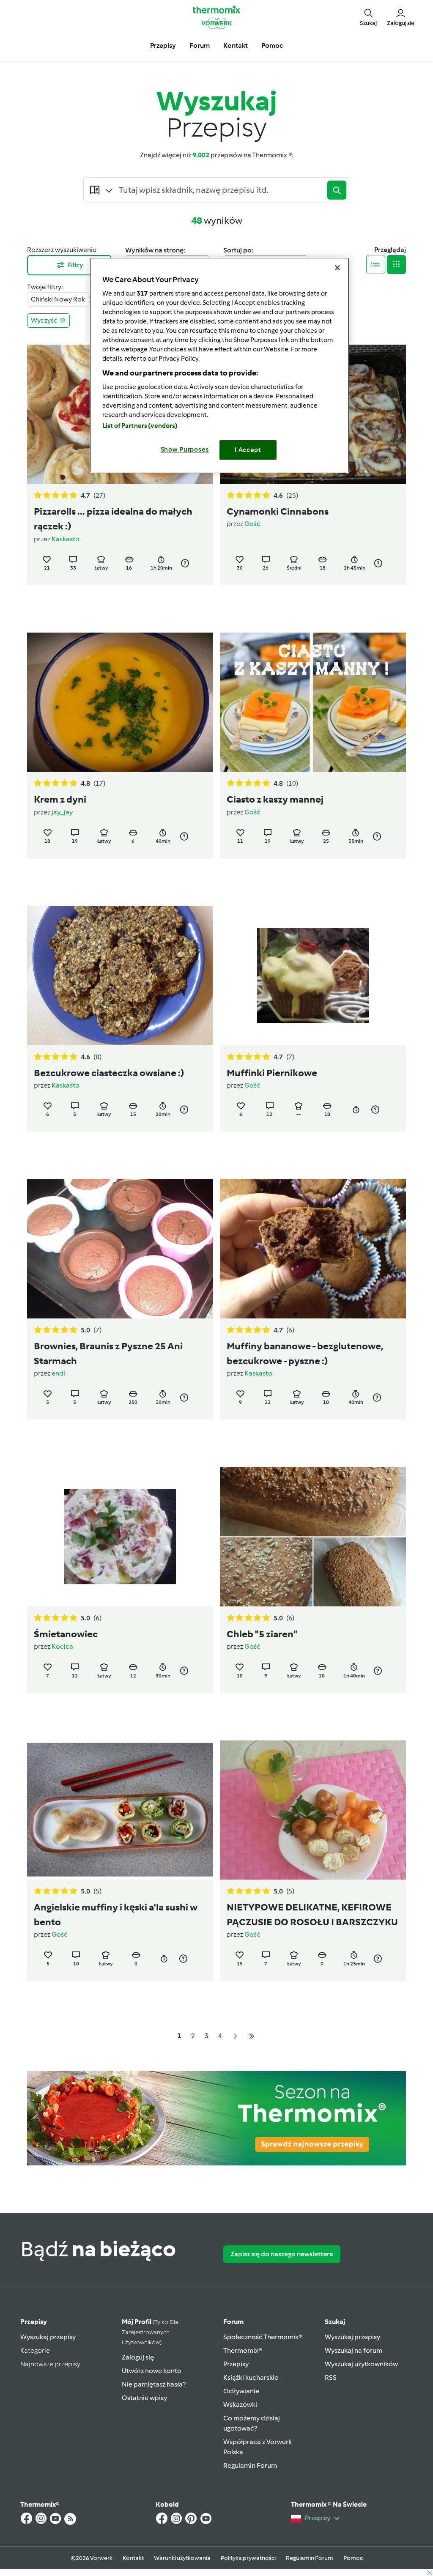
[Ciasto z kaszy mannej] (313, 702)
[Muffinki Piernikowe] (313, 975)
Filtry (75, 265)
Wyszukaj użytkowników (361, 2364)
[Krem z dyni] (120, 702)
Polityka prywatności (248, 2558)
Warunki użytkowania (182, 2558)
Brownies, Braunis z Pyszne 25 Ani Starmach (108, 1353)
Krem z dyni (60, 799)
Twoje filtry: (45, 287)
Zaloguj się (138, 2357)
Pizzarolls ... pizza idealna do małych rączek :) (113, 519)
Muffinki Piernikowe (272, 1073)
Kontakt (133, 2558)
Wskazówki (240, 2405)
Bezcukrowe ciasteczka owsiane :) (109, 1073)
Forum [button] (200, 45)
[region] (219, 365)
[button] (368, 17)
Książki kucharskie (251, 2377)
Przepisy (34, 2322)
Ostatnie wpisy (144, 2398)
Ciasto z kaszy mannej (275, 799)
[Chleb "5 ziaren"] (313, 1536)
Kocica (62, 1646)
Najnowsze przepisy (50, 2364)
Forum (233, 2322)
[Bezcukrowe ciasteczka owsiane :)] (120, 975)
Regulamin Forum (250, 2465)
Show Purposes (185, 449)
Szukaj (335, 2322)
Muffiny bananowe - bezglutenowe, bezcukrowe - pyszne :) (305, 1353)
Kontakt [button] (236, 45)
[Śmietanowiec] (120, 1536)
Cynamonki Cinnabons (278, 511)
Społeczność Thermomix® (263, 2337)
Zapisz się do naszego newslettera (282, 2254)
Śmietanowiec (66, 1634)
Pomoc (353, 2558)
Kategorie (35, 2350)
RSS (331, 2377)
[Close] (337, 268)
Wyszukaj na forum (354, 2350)
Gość (252, 524)
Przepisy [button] (163, 45)
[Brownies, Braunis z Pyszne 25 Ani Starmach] (120, 1248)
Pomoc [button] (272, 45)
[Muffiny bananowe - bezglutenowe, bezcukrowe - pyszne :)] (313, 1248)
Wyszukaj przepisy (48, 2337)
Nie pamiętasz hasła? (154, 2384)
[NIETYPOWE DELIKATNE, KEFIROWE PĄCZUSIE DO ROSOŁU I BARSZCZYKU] (313, 1810)
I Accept (248, 450)
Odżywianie (241, 2391)
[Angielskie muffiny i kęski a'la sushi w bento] (120, 1810)
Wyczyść (44, 320)
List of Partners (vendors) (140, 426)
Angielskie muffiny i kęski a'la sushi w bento (116, 1914)
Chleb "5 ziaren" (262, 1634)
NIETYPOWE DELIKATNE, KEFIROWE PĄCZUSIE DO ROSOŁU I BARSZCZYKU (312, 1914)
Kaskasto (66, 539)
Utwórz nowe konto (152, 2371)
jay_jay (62, 812)
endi (58, 1373)
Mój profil (150, 2332)
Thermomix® (243, 2350)
